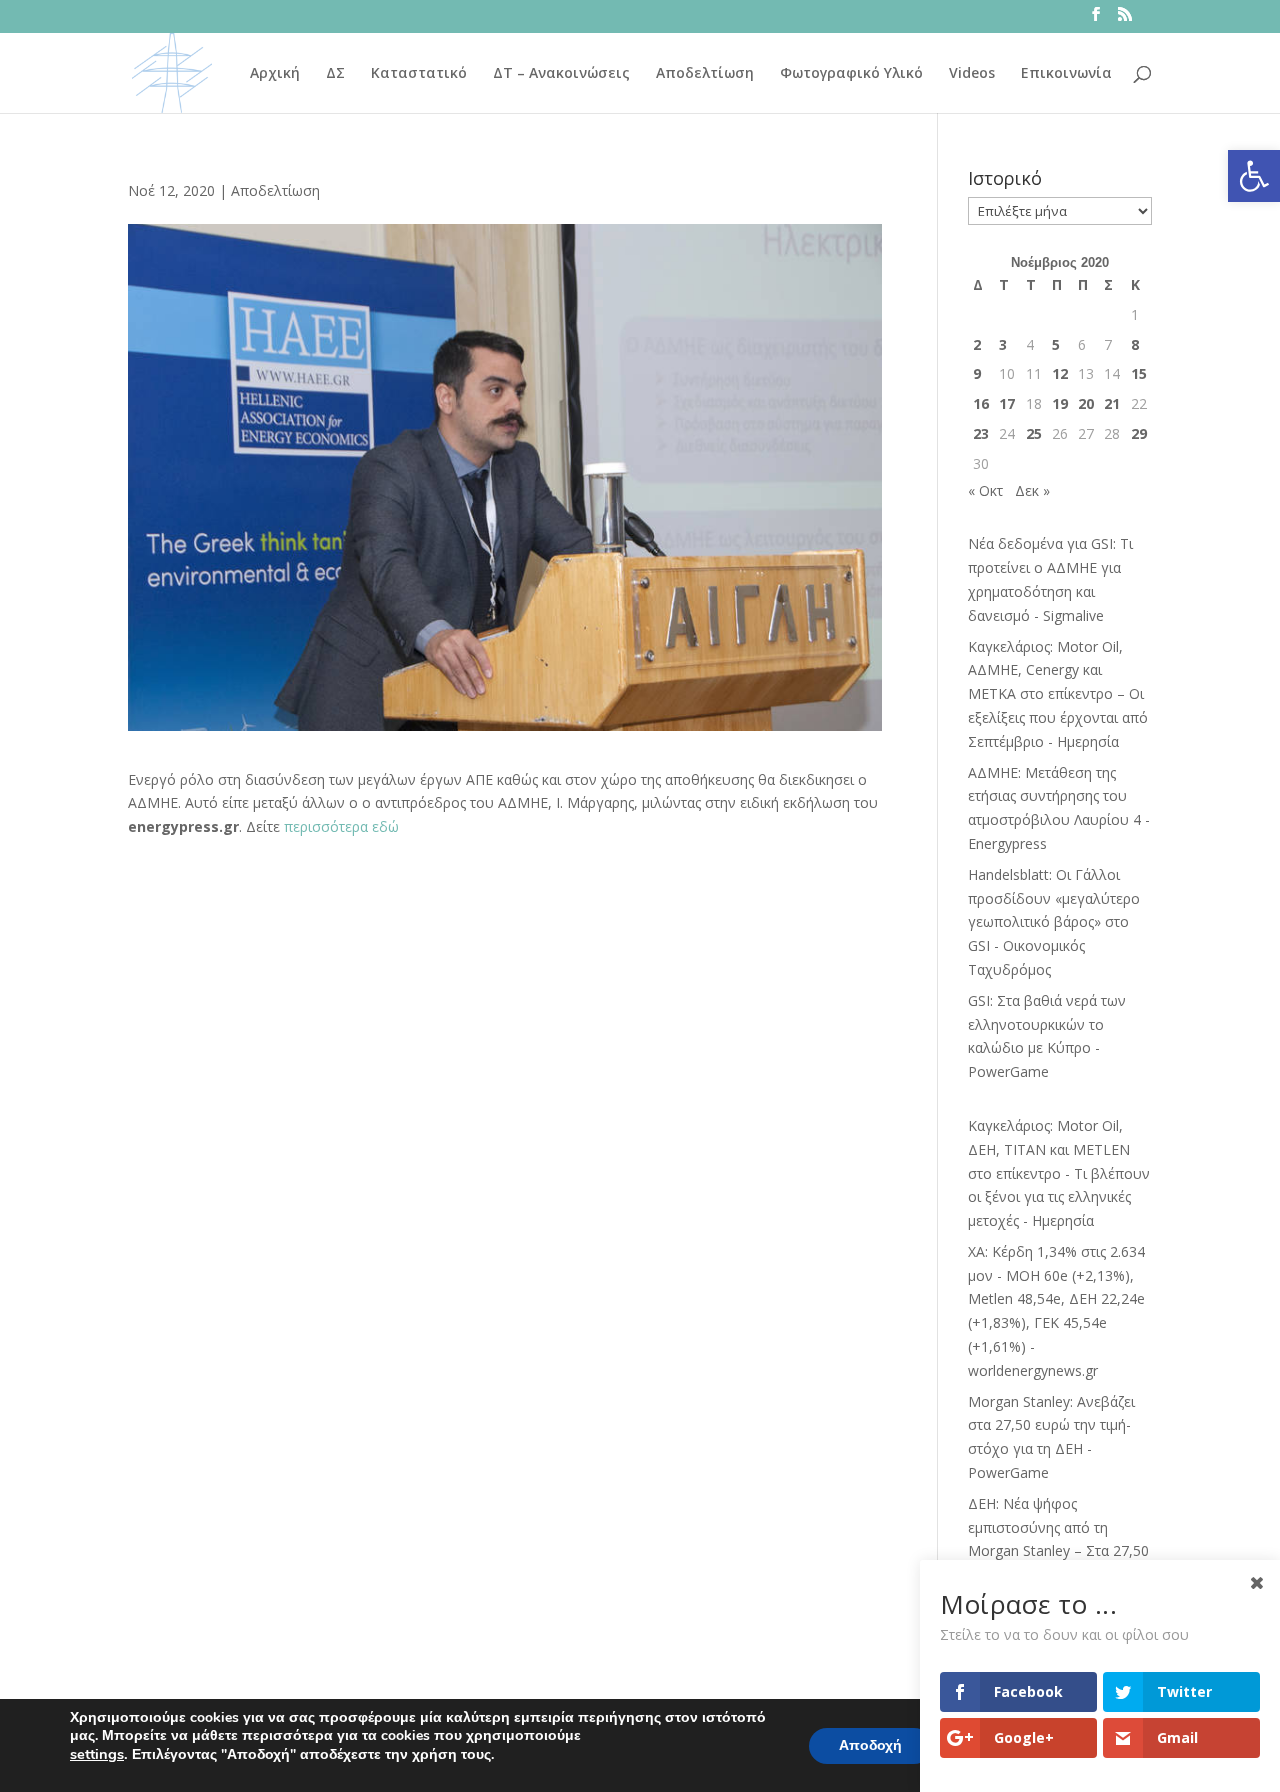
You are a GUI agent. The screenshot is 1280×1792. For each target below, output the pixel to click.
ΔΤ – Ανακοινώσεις (561, 74)
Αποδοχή (870, 1745)
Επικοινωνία (1066, 74)
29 (1139, 433)
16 (981, 403)
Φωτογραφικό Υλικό (851, 74)
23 (981, 433)
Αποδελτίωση (705, 74)
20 (1086, 403)
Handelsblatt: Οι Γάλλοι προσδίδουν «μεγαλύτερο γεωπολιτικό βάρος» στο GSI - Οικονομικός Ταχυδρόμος (1054, 922)
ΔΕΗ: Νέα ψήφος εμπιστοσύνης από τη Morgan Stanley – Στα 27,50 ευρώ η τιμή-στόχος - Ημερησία (1058, 1551)
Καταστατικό (419, 74)
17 (1007, 403)
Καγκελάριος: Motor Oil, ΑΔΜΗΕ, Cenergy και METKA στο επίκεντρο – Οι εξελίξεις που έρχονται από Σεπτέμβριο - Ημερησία (1058, 694)
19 (1060, 403)
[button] (1254, 176)
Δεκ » (1032, 490)
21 (1112, 403)
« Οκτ (985, 490)
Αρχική (275, 74)
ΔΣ (335, 74)
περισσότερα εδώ (341, 826)
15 (1139, 373)
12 (1060, 373)
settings (97, 1754)
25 (1034, 433)
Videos (972, 74)
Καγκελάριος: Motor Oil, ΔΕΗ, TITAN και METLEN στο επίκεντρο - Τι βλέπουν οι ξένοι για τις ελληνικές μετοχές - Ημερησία (1059, 1173)
